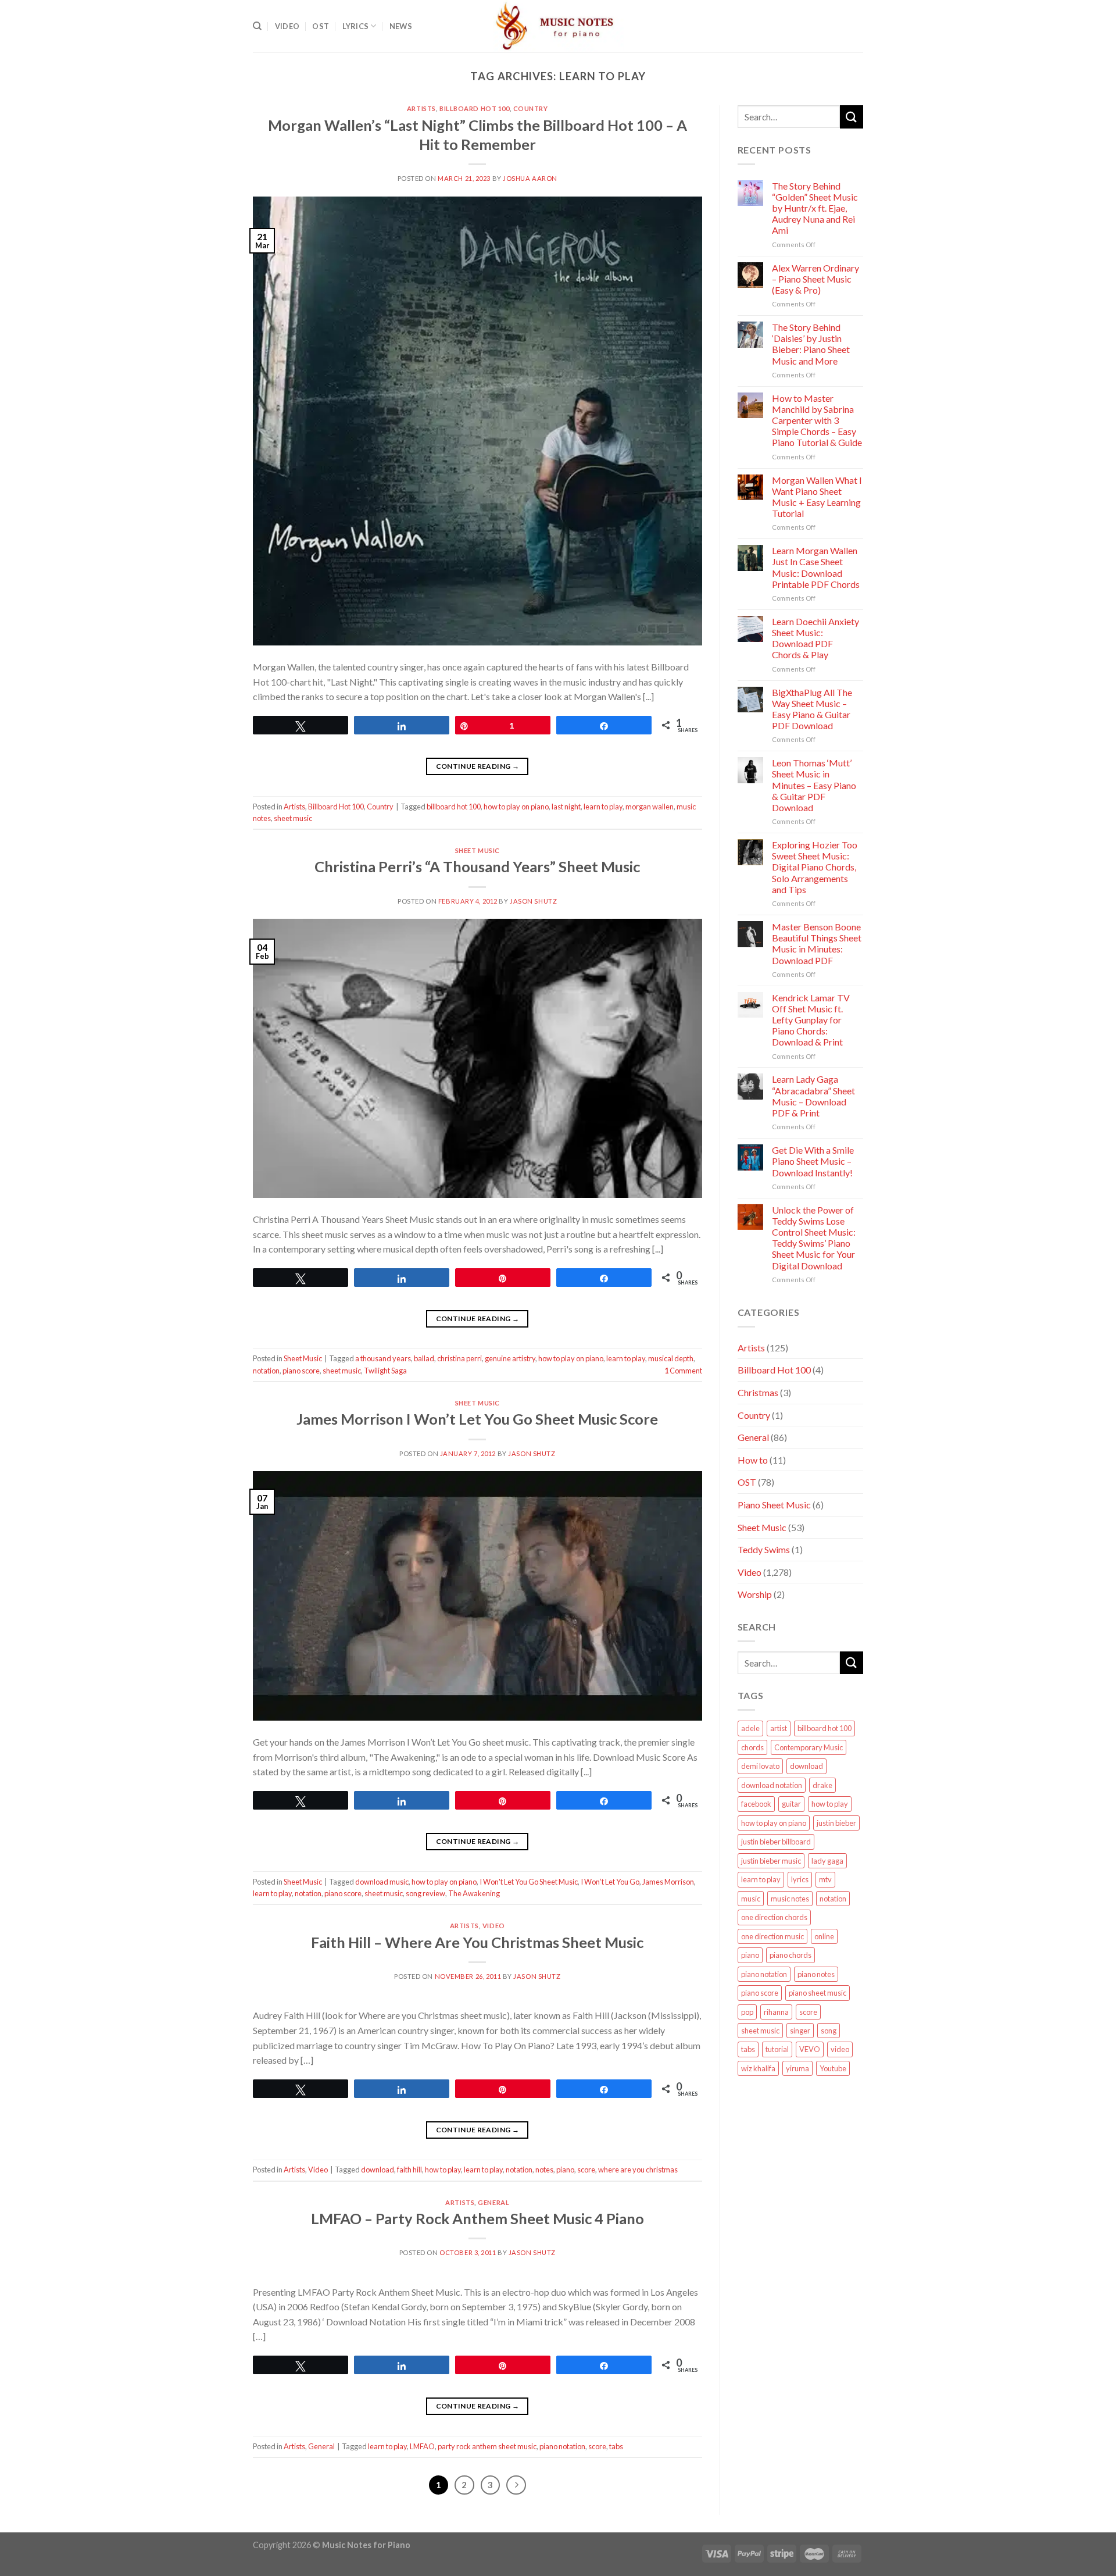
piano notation (562, 2446)
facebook (756, 1804)
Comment (683, 1371)
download (378, 2170)
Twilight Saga (385, 1371)
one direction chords (774, 1917)
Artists (421, 108)
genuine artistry (510, 1358)
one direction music (772, 1936)
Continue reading (478, 766)
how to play (443, 2170)
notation (266, 1371)
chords (752, 1747)
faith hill (409, 2170)
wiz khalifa (758, 2068)
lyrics (800, 1879)
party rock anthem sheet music (487, 2446)
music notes (790, 1899)
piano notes (816, 1974)
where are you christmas (638, 2170)
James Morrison (668, 1882)
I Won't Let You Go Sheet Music (529, 1882)
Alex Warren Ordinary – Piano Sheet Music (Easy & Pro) (815, 279)
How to (753, 1460)
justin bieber (836, 1823)
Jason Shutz (533, 901)
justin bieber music (771, 1861)
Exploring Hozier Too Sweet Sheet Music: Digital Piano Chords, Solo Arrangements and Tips (815, 867)
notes (544, 2170)
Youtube (833, 2068)
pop (747, 2012)
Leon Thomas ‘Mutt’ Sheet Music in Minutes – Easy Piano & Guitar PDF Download (814, 785)
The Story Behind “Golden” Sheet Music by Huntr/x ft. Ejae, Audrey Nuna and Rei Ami (815, 208)
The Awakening (474, 1893)
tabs (616, 2446)
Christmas (758, 1392)
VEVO (810, 2049)
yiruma (797, 2068)
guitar (791, 1804)
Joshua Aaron (530, 178)
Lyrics (356, 26)
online (824, 1936)
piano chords (791, 1955)
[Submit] (852, 117)
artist (779, 1728)
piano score (301, 1371)
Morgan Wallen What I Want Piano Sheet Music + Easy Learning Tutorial (817, 497)
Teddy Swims (764, 1549)
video (840, 2049)
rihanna (776, 2012)
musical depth (671, 1358)
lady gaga (827, 1861)
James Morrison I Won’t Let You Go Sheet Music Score (477, 1419)
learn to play (603, 807)
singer (800, 2031)
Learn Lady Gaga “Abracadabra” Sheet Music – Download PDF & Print (813, 1096)
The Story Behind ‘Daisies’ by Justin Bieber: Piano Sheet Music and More (811, 344)
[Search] (257, 26)
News (401, 26)
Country (531, 108)
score (586, 2170)
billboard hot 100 (454, 807)
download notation (772, 1785)
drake (822, 1785)
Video (287, 26)
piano (565, 2170)
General (493, 2202)
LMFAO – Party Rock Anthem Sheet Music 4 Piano (477, 2218)
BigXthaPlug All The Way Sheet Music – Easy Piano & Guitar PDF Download (812, 709)
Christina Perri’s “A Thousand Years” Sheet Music (477, 866)
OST (321, 26)
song (829, 2031)
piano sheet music (818, 1993)
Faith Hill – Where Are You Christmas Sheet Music (477, 1942)
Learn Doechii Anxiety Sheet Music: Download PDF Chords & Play (815, 638)
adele (750, 1728)
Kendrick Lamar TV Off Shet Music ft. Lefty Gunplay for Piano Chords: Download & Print (811, 1020)
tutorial (777, 2049)
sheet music (293, 818)
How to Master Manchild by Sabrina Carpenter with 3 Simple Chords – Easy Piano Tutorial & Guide (817, 420)
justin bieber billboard (776, 1842)
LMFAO (422, 2446)
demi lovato (760, 1766)
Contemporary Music (809, 1747)
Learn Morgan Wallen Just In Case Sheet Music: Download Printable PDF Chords (816, 567)
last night (566, 807)
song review (425, 1893)
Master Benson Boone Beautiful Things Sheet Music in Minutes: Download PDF (817, 943)
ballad (424, 1358)
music (751, 1899)
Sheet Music (477, 850)
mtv (825, 1879)
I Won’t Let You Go (610, 1882)
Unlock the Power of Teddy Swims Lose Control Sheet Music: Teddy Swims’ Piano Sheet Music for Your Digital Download (814, 1238)
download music (382, 1882)
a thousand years (383, 1358)
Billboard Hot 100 (475, 108)
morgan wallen (650, 807)
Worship (755, 1594)
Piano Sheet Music (774, 1505)
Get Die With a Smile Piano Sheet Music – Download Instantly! (813, 1161)
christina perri (459, 1358)
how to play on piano (516, 807)
